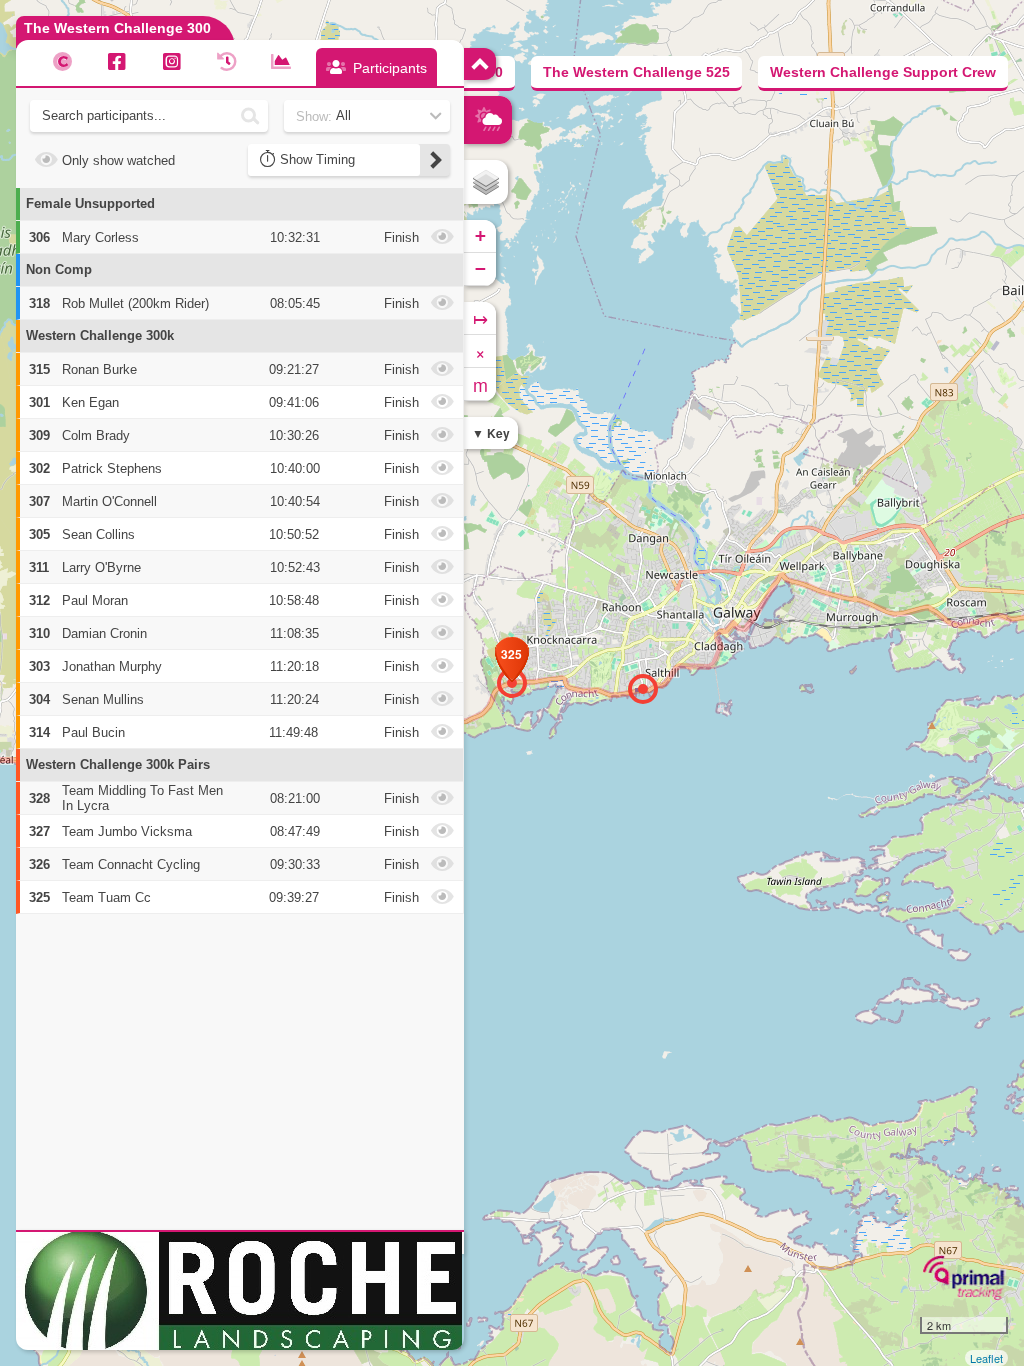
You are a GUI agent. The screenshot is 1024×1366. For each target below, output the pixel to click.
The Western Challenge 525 (636, 72)
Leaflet (986, 1358)
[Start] (643, 689)
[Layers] (486, 182)
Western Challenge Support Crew (883, 72)
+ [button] (480, 235)
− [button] (480, 268)
